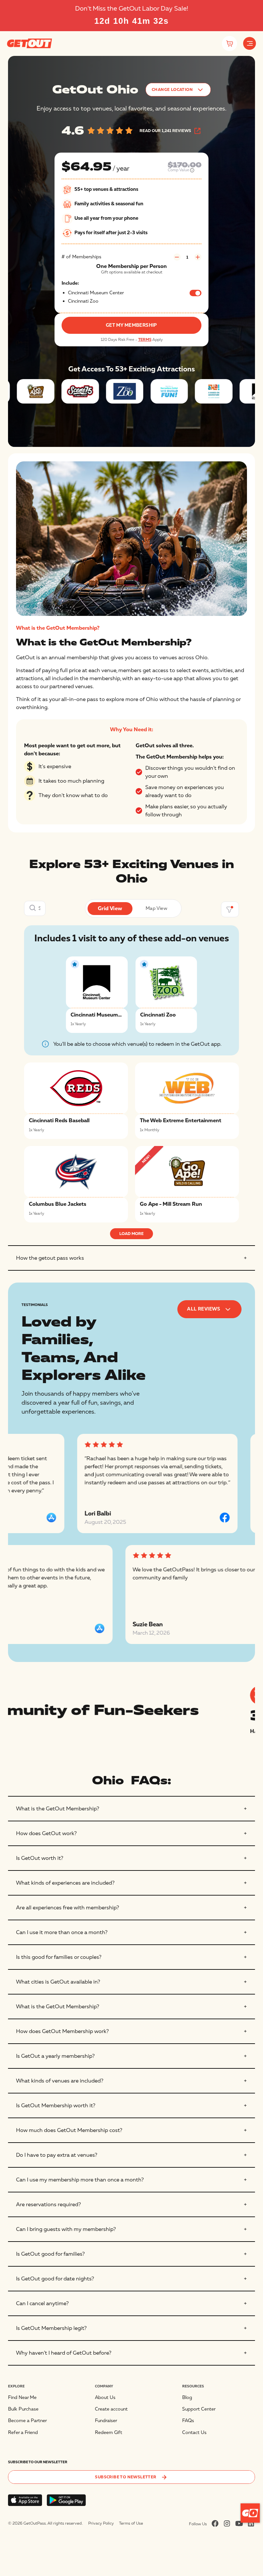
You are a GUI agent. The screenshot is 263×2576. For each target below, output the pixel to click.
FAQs (188, 2421)
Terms (145, 340)
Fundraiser (106, 2421)
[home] (30, 43)
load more (131, 1234)
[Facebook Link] (215, 2523)
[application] (250, 2513)
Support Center (199, 2409)
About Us (105, 2398)
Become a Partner (27, 2421)
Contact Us (194, 2433)
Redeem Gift (109, 2433)
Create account (111, 2409)
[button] (250, 43)
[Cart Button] (229, 44)
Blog (187, 2398)
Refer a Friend (23, 2433)
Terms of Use (131, 2523)
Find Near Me (22, 2398)
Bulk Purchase (23, 2409)
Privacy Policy (101, 2523)
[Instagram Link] (227, 2523)
